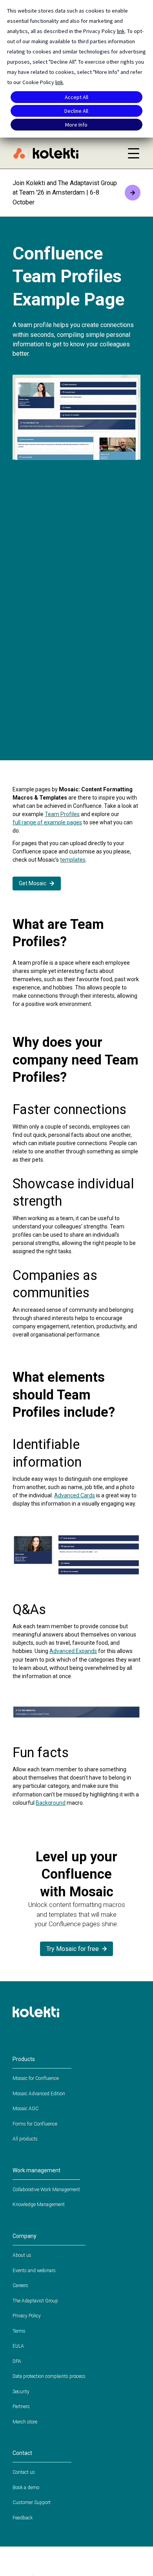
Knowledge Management (39, 2205)
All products (25, 2139)
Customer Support (32, 2502)
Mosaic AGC (25, 2109)
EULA (18, 2346)
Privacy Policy (27, 2316)
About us (22, 2255)
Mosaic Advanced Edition (39, 2094)
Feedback (23, 2518)
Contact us (24, 2472)
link (121, 31)
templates (73, 860)
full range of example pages (47, 822)
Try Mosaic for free (73, 1949)
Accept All (76, 97)
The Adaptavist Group (35, 2301)
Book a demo (26, 2488)
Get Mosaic (33, 883)
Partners (21, 2407)
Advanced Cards (75, 1495)
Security (21, 2392)
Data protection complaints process (49, 2376)
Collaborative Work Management (46, 2190)
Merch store (25, 2422)
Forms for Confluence (35, 2124)
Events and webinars (34, 2271)
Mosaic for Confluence (36, 2078)
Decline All (76, 111)
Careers (20, 2285)
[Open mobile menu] (133, 153)
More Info (76, 125)
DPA (17, 2361)
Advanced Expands (73, 1651)
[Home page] (66, 153)
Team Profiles (62, 814)
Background (51, 1803)
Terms (19, 2331)
